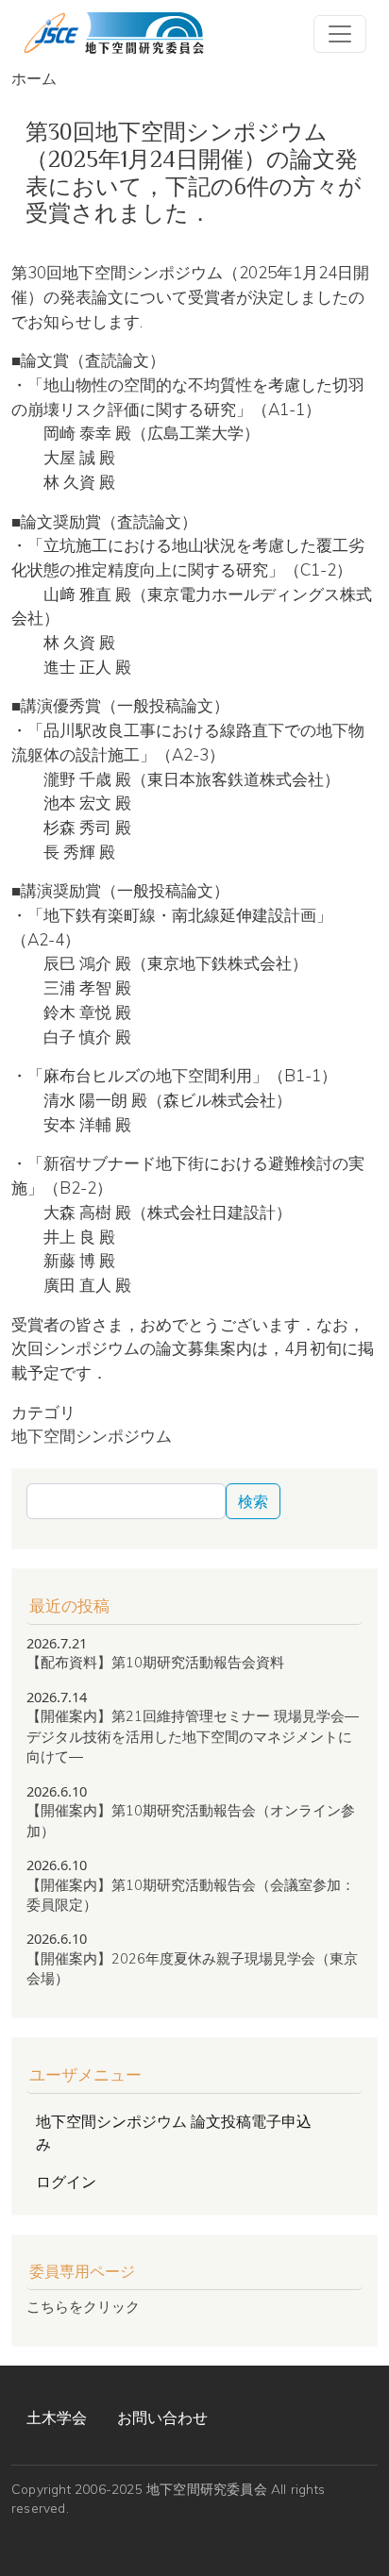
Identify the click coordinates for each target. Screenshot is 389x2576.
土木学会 (57, 2417)
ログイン (66, 2182)
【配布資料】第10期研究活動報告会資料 (155, 1662)
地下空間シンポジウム (92, 1436)
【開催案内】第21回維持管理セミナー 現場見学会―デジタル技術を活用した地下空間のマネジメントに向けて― (193, 1736)
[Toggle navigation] (340, 34)
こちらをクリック (83, 2307)
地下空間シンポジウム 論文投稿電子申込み (174, 2133)
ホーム (34, 78)
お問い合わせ (162, 2417)
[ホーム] (114, 33)
